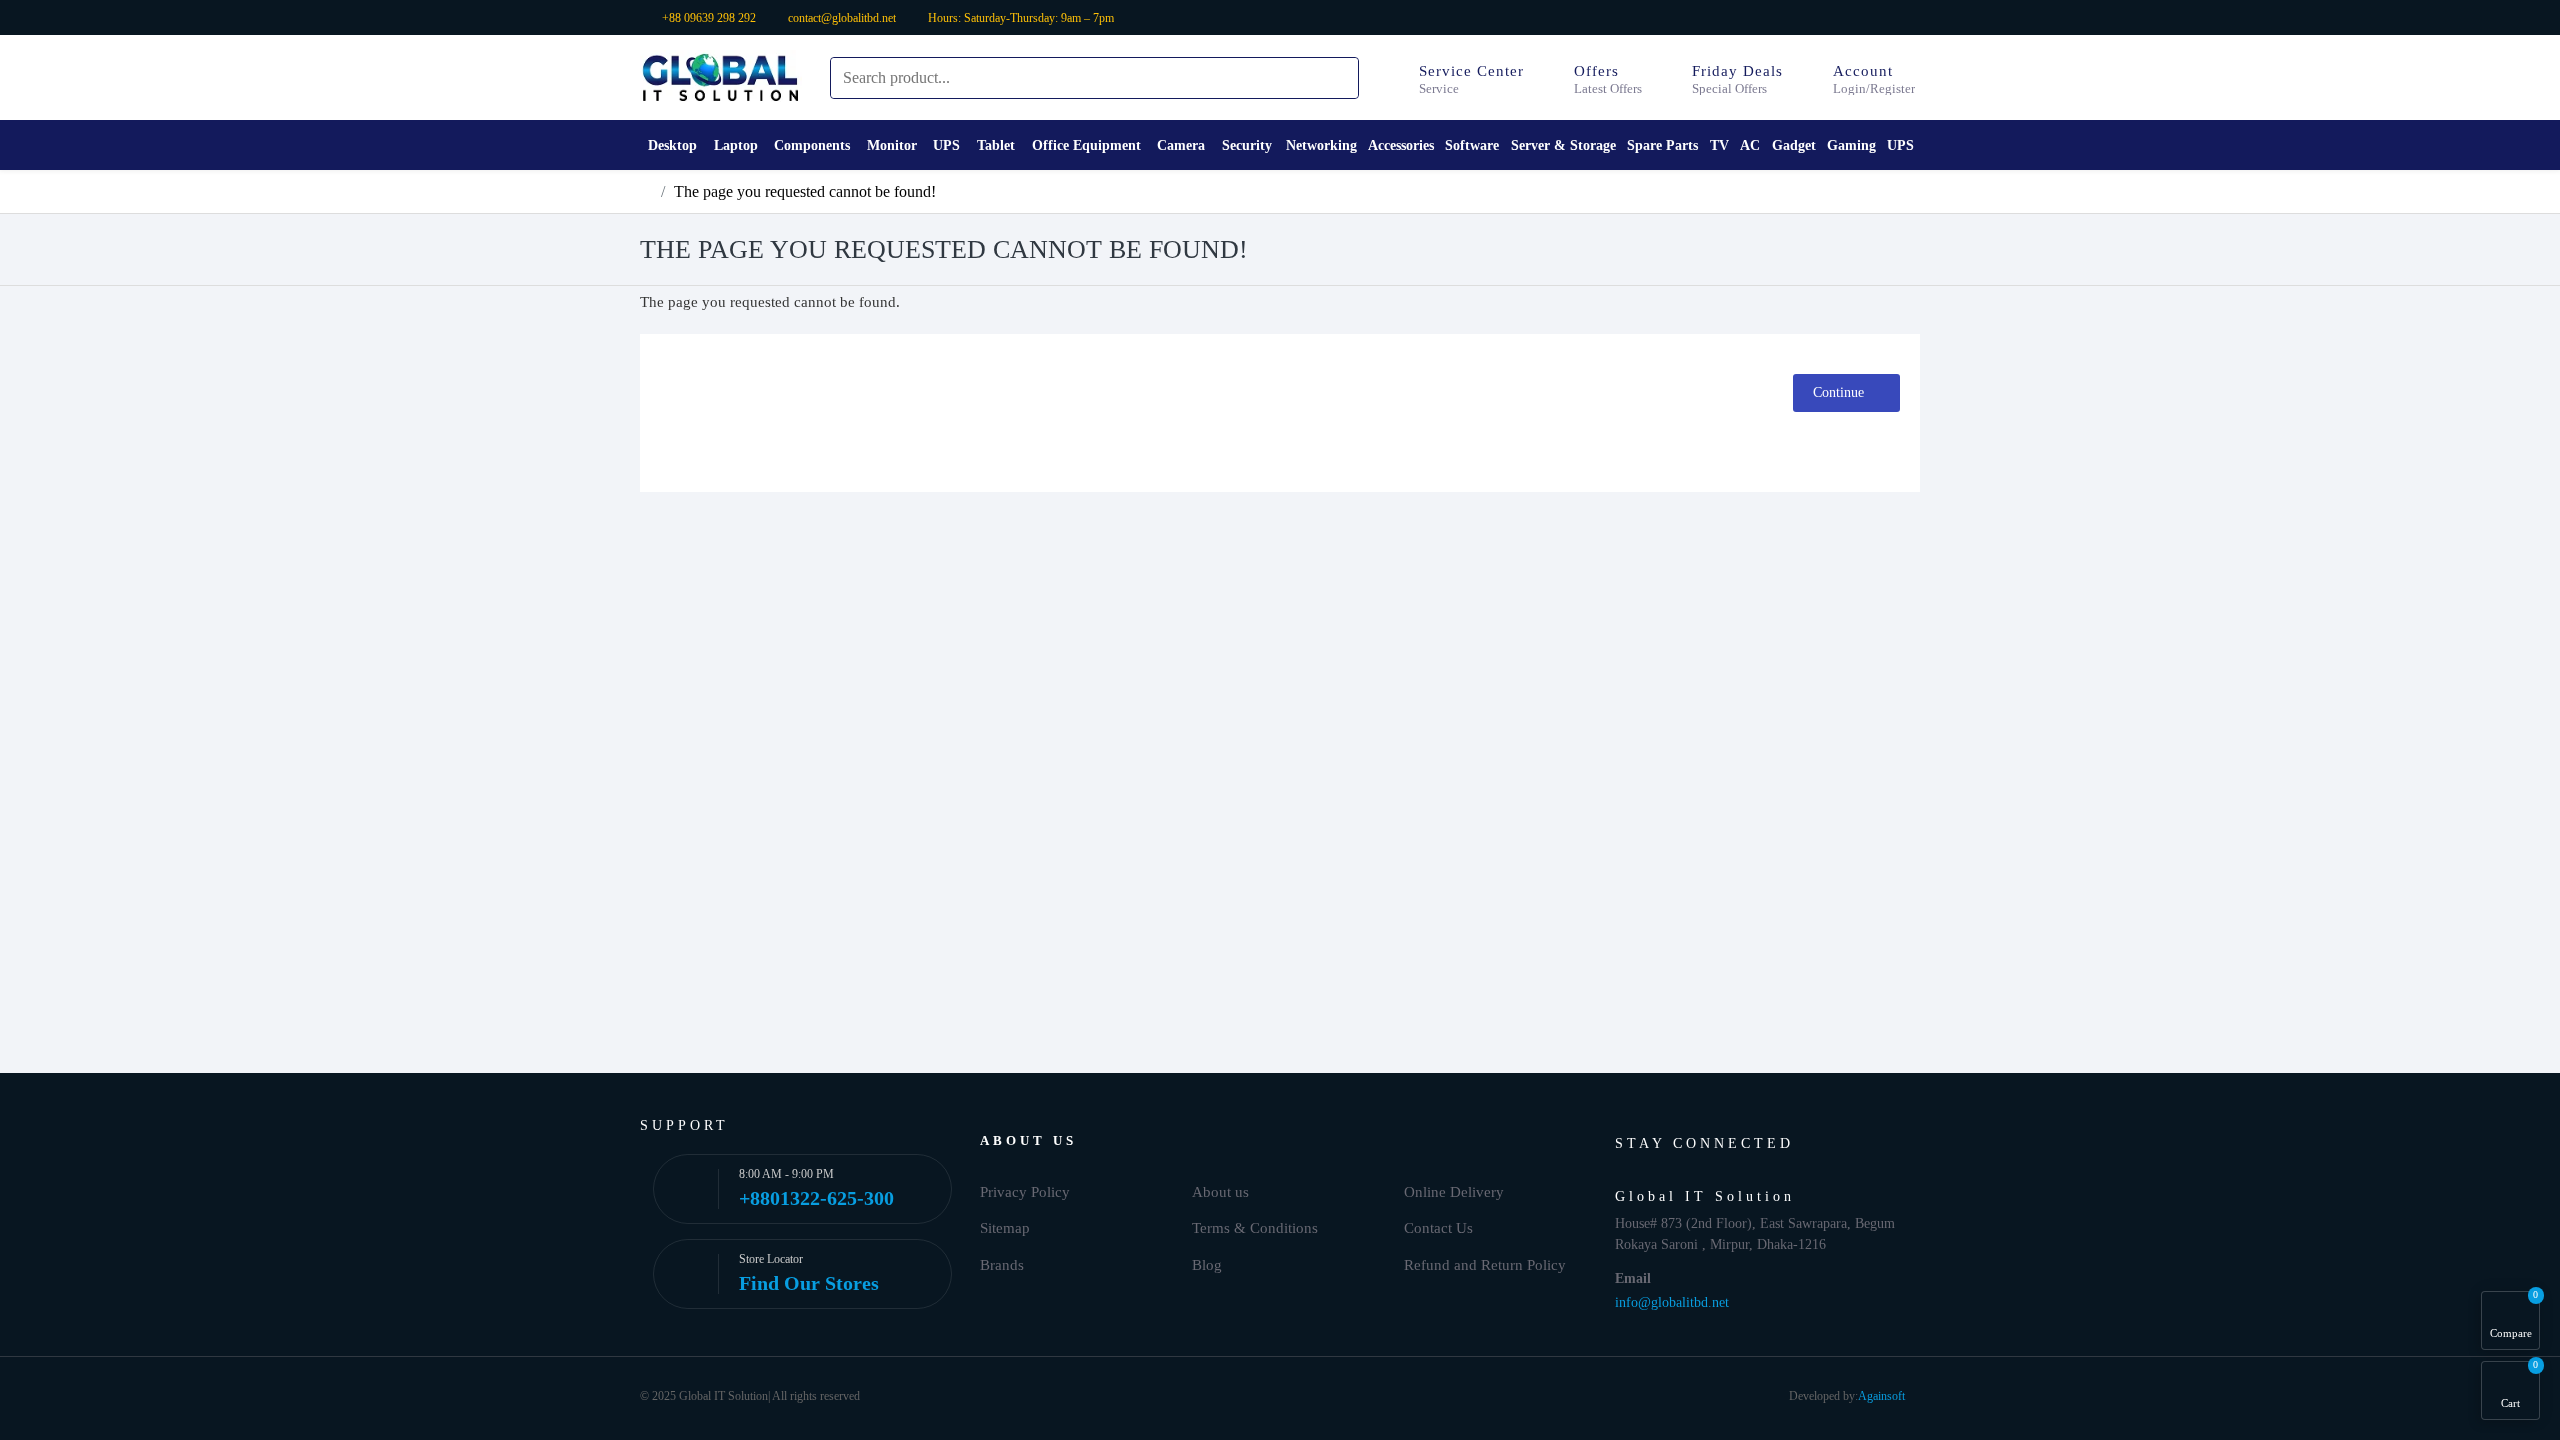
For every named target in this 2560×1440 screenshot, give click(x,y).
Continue (1838, 392)
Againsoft (1881, 1396)
